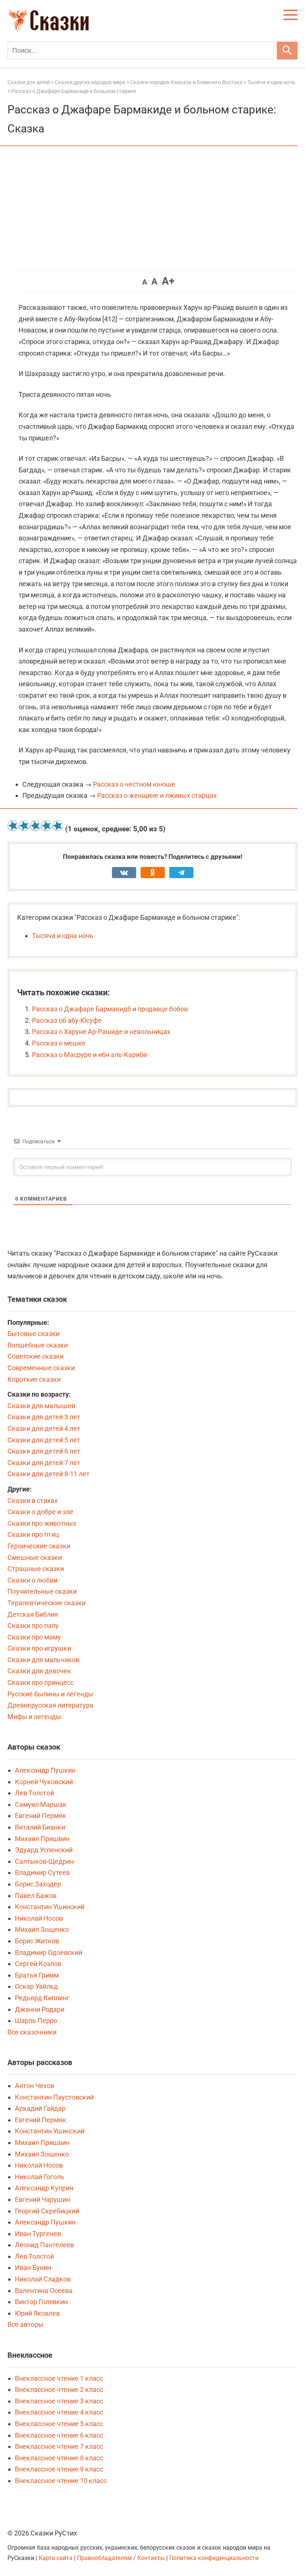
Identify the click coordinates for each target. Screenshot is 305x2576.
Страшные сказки (36, 1569)
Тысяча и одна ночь (63, 936)
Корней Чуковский (44, 1782)
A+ (168, 281)
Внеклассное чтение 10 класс (61, 2481)
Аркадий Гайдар (40, 2108)
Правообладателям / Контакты (122, 2558)
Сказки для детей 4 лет (44, 1428)
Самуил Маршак (41, 1804)
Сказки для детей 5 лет (44, 1440)
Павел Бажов (36, 1896)
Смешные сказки (35, 1557)
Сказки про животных (42, 1523)
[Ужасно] (13, 826)
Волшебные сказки (38, 1345)
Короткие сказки (34, 1379)
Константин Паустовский (54, 2097)
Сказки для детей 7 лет (44, 1463)
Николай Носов (39, 1918)
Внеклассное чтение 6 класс (59, 2435)
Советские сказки (36, 1356)
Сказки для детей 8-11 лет (49, 1474)
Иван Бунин (33, 2267)
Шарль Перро (36, 2021)
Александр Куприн (44, 2188)
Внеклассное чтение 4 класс (59, 2412)
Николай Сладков (43, 2279)
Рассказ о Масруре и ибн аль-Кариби (89, 1055)
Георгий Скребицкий (47, 2211)
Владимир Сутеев (42, 1872)
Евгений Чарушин (42, 2199)
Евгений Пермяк (41, 1816)
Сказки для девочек (39, 1671)
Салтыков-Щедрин (44, 1861)
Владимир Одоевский (49, 1952)
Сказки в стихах (33, 1501)
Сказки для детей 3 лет (44, 1417)
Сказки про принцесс (41, 1682)
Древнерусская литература (50, 1705)
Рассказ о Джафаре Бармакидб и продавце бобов (110, 1009)
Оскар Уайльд (36, 1986)
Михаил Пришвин (42, 1839)
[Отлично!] (58, 826)
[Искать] (287, 51)
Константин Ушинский (50, 1907)
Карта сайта (56, 2558)
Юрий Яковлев (37, 2313)
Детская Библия (33, 1614)
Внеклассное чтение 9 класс (59, 2469)
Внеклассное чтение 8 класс (59, 2458)
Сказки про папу (33, 1626)
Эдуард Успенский (44, 1850)
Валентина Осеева (44, 2291)
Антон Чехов (35, 2086)
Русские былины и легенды (50, 1694)
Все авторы (25, 2324)
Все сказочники (32, 2032)
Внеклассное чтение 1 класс (59, 2378)
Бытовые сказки (33, 1334)
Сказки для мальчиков (43, 1660)
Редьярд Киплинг (42, 1998)
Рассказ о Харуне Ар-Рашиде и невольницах (101, 1032)
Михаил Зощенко (42, 1929)
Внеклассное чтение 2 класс (59, 2389)
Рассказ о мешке (59, 1043)
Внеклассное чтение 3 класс (59, 2401)
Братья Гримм (37, 1975)
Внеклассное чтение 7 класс (59, 2446)
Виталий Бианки (40, 1827)
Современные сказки (41, 1368)
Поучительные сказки (42, 1591)
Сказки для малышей (41, 1406)
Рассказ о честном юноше (134, 784)
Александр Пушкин (45, 1770)
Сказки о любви (32, 1580)
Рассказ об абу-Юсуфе (67, 1020)
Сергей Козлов (38, 1964)
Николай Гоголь (40, 2177)
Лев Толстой (34, 1793)
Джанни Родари (40, 2009)
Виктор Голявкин (41, 2302)
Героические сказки (39, 1546)
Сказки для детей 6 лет (44, 1451)
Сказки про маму (34, 1637)
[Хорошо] (46, 826)
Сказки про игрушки (39, 1648)
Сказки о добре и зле (40, 1512)
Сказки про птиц (33, 1534)
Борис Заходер (38, 1884)
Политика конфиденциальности (214, 2558)
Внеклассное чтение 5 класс (59, 2424)
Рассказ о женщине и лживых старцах (157, 795)
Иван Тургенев (38, 2234)
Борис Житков (37, 1941)
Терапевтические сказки (46, 1603)
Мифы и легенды (34, 1717)
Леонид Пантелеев (44, 2245)
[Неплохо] (35, 826)
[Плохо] (24, 826)
